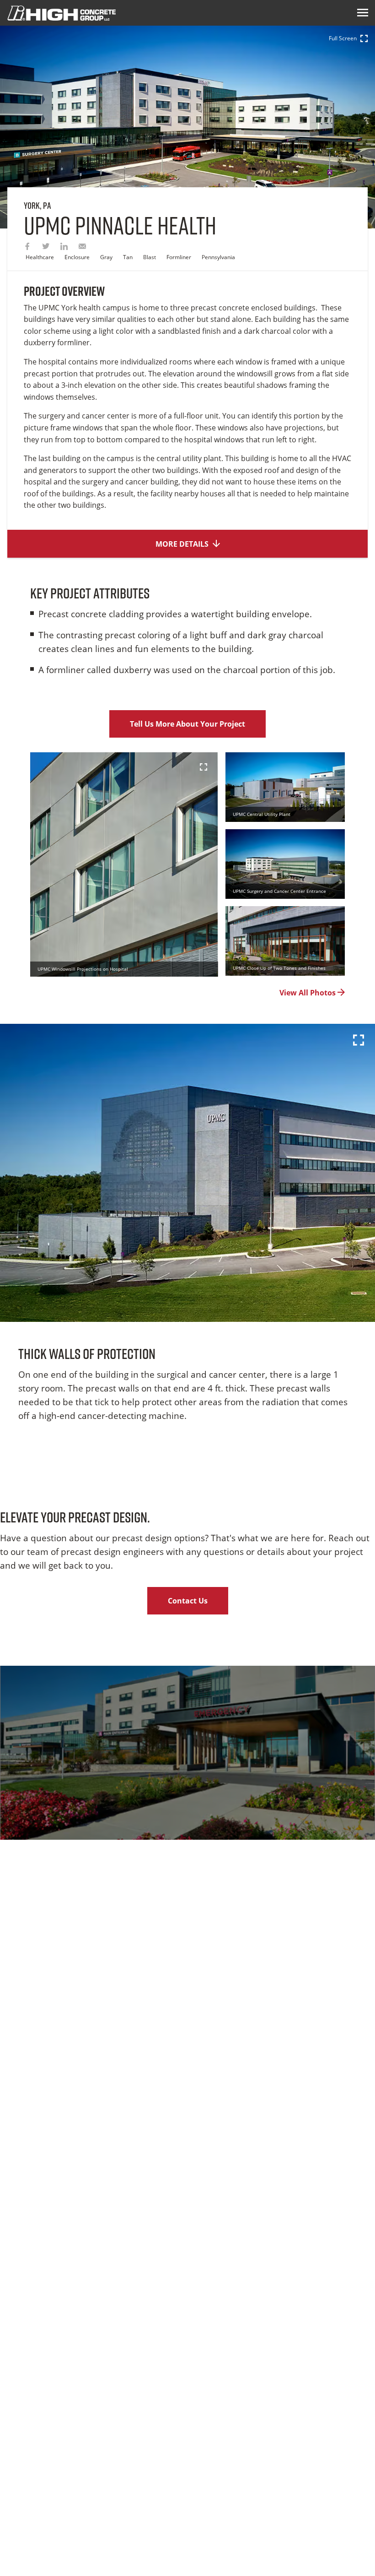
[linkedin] (64, 247)
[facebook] (27, 247)
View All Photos (308, 993)
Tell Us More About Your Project (187, 724)
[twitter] (46, 247)
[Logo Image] (62, 13)
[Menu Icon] (363, 13)
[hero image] (187, 1173)
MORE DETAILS (183, 544)
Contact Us (188, 1601)
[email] (82, 247)
